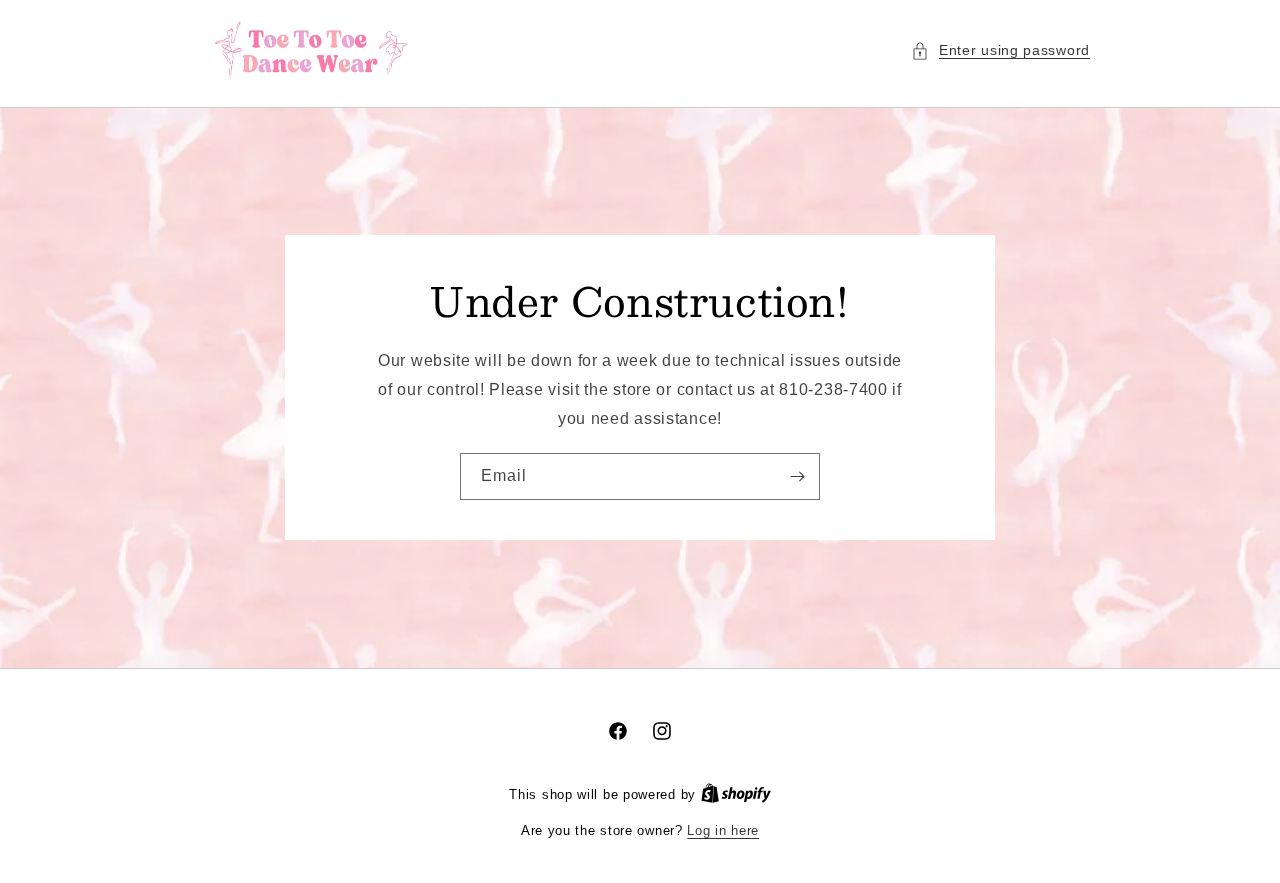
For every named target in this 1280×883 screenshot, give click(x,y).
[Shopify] (736, 794)
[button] (1000, 50)
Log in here (723, 830)
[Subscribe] (797, 477)
